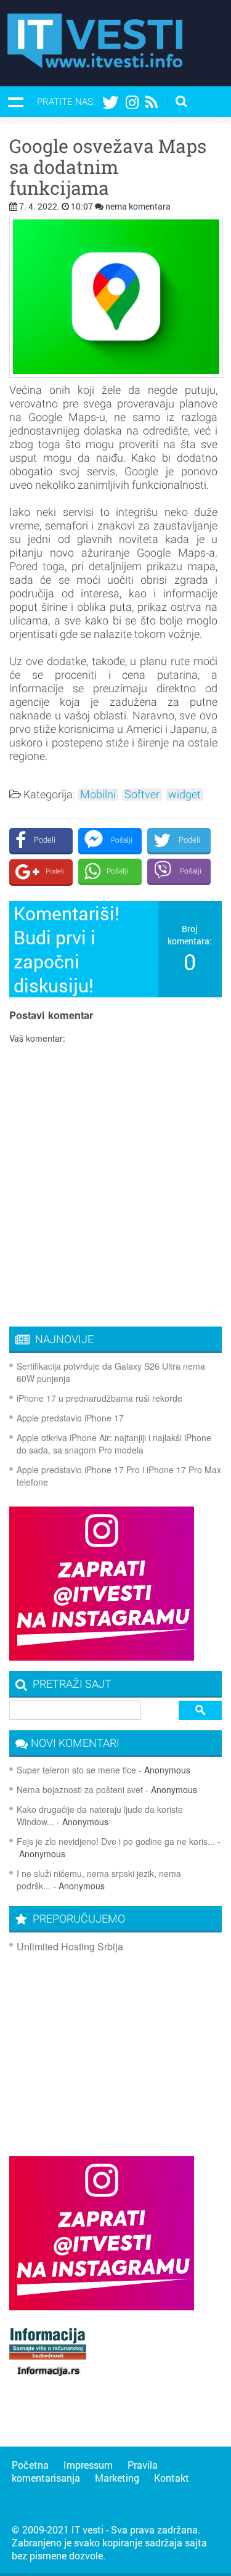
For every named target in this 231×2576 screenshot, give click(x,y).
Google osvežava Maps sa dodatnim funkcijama (108, 167)
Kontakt (172, 2478)
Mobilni (98, 795)
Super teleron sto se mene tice (76, 1770)
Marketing (117, 2478)
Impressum (88, 2465)
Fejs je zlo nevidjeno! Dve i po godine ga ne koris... (116, 1841)
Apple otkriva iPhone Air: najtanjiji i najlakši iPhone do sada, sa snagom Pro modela (114, 1444)
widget (184, 795)
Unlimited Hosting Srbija (70, 1946)
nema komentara (138, 206)
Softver (142, 795)
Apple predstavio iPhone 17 (70, 1418)
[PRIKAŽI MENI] (15, 102)
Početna (30, 2465)
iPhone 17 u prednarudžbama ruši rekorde (99, 1398)
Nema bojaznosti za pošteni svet (80, 1789)
